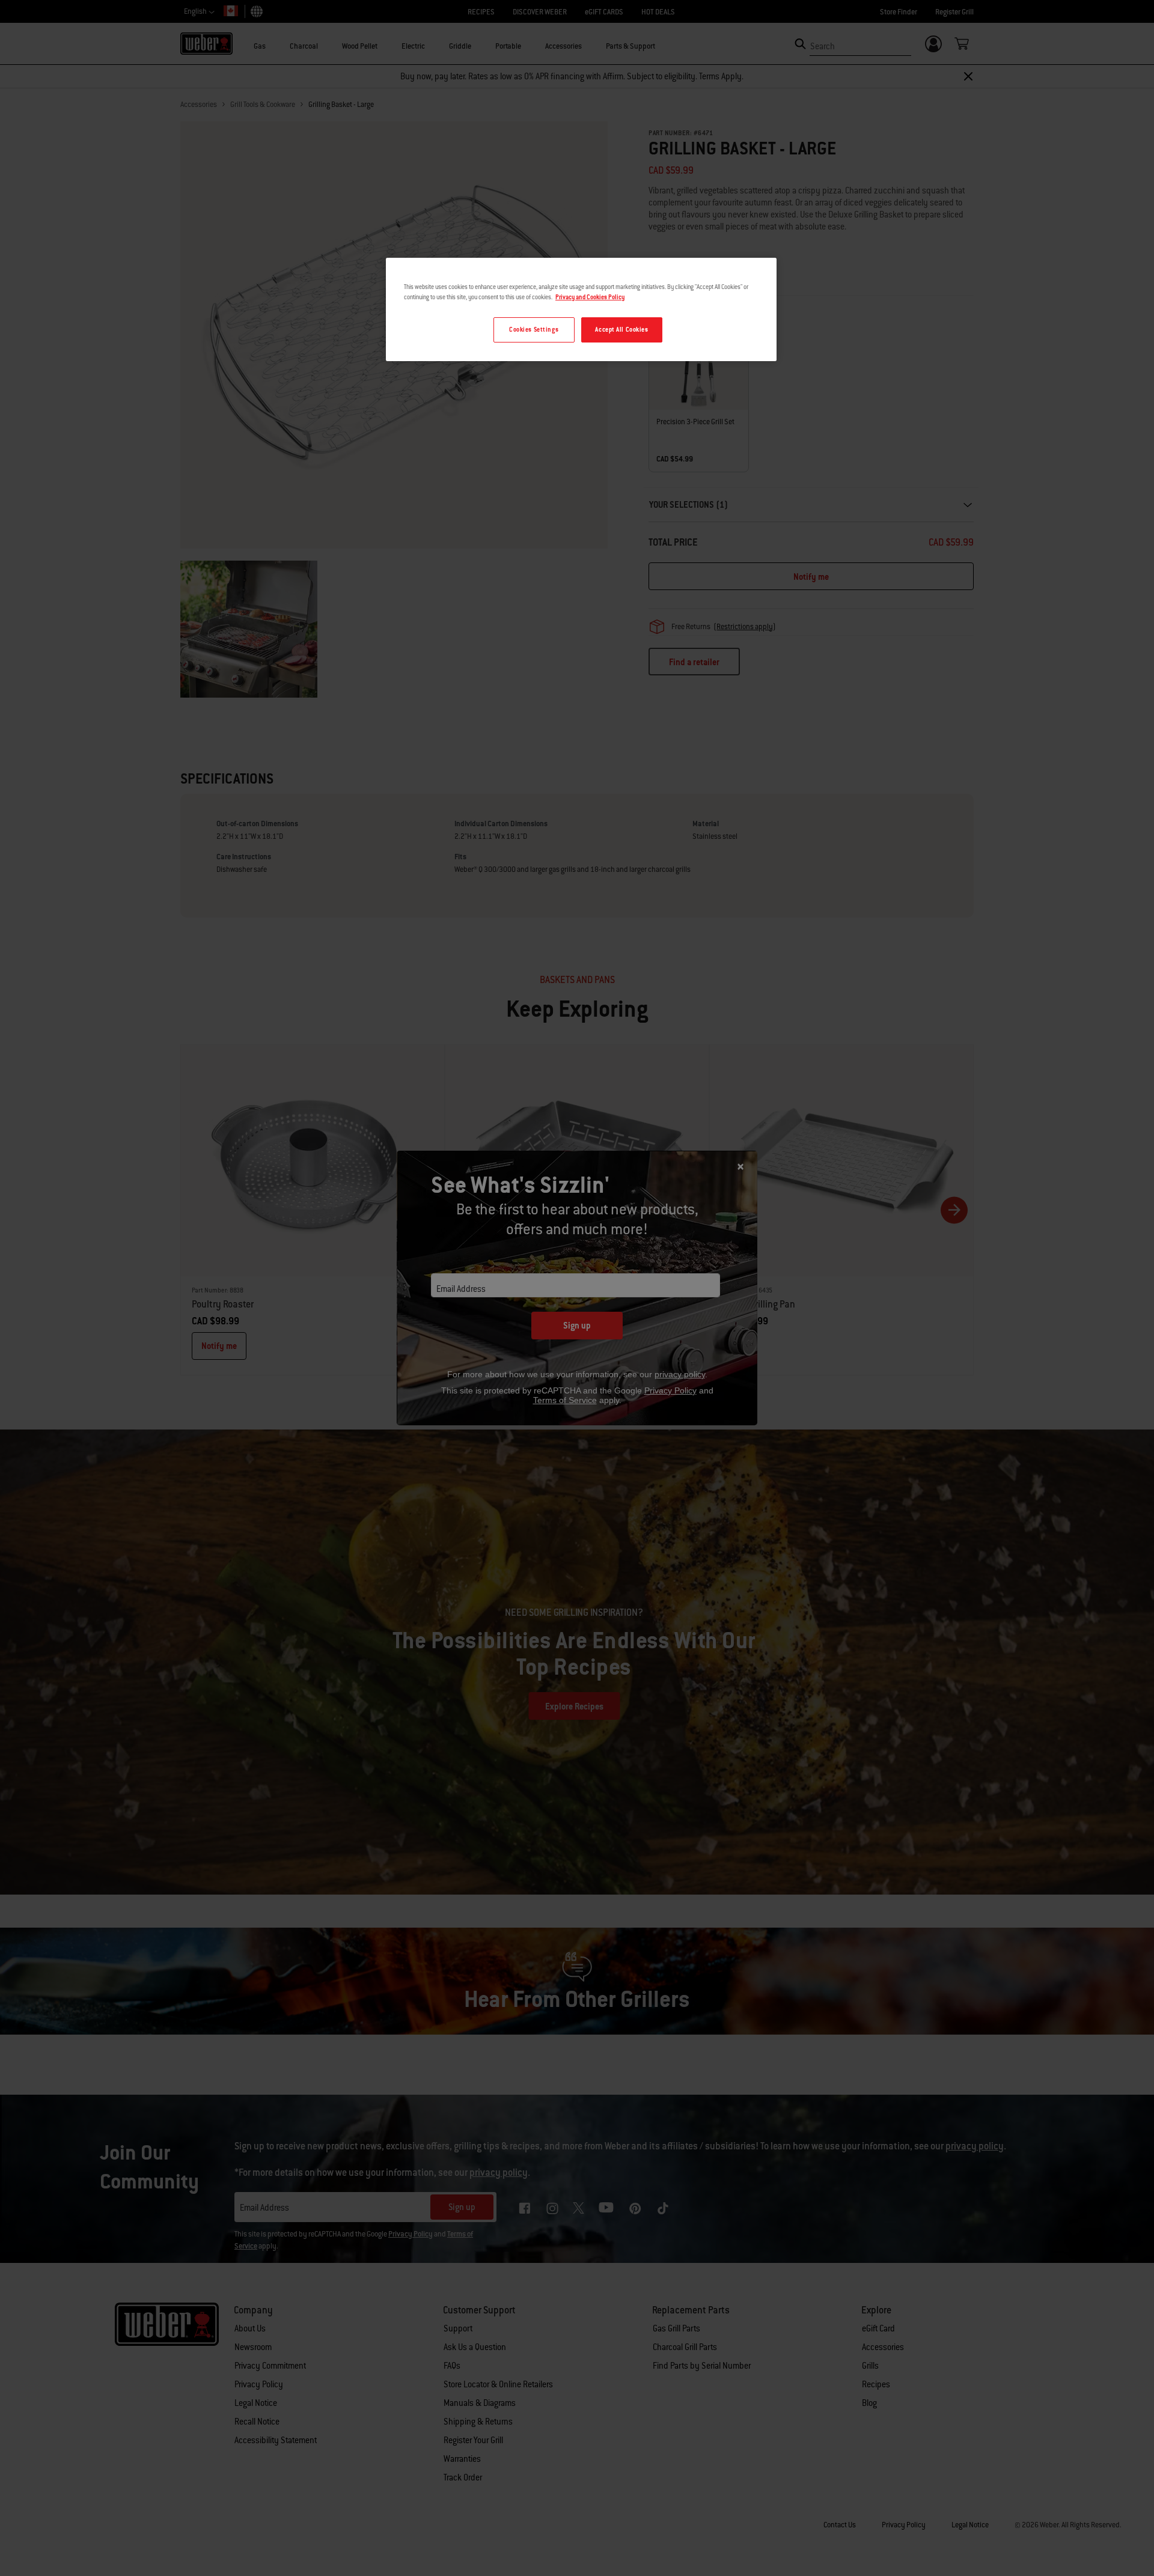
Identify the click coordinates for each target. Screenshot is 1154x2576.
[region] (581, 309)
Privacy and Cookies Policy (590, 297)
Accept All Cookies (621, 330)
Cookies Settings (534, 330)
